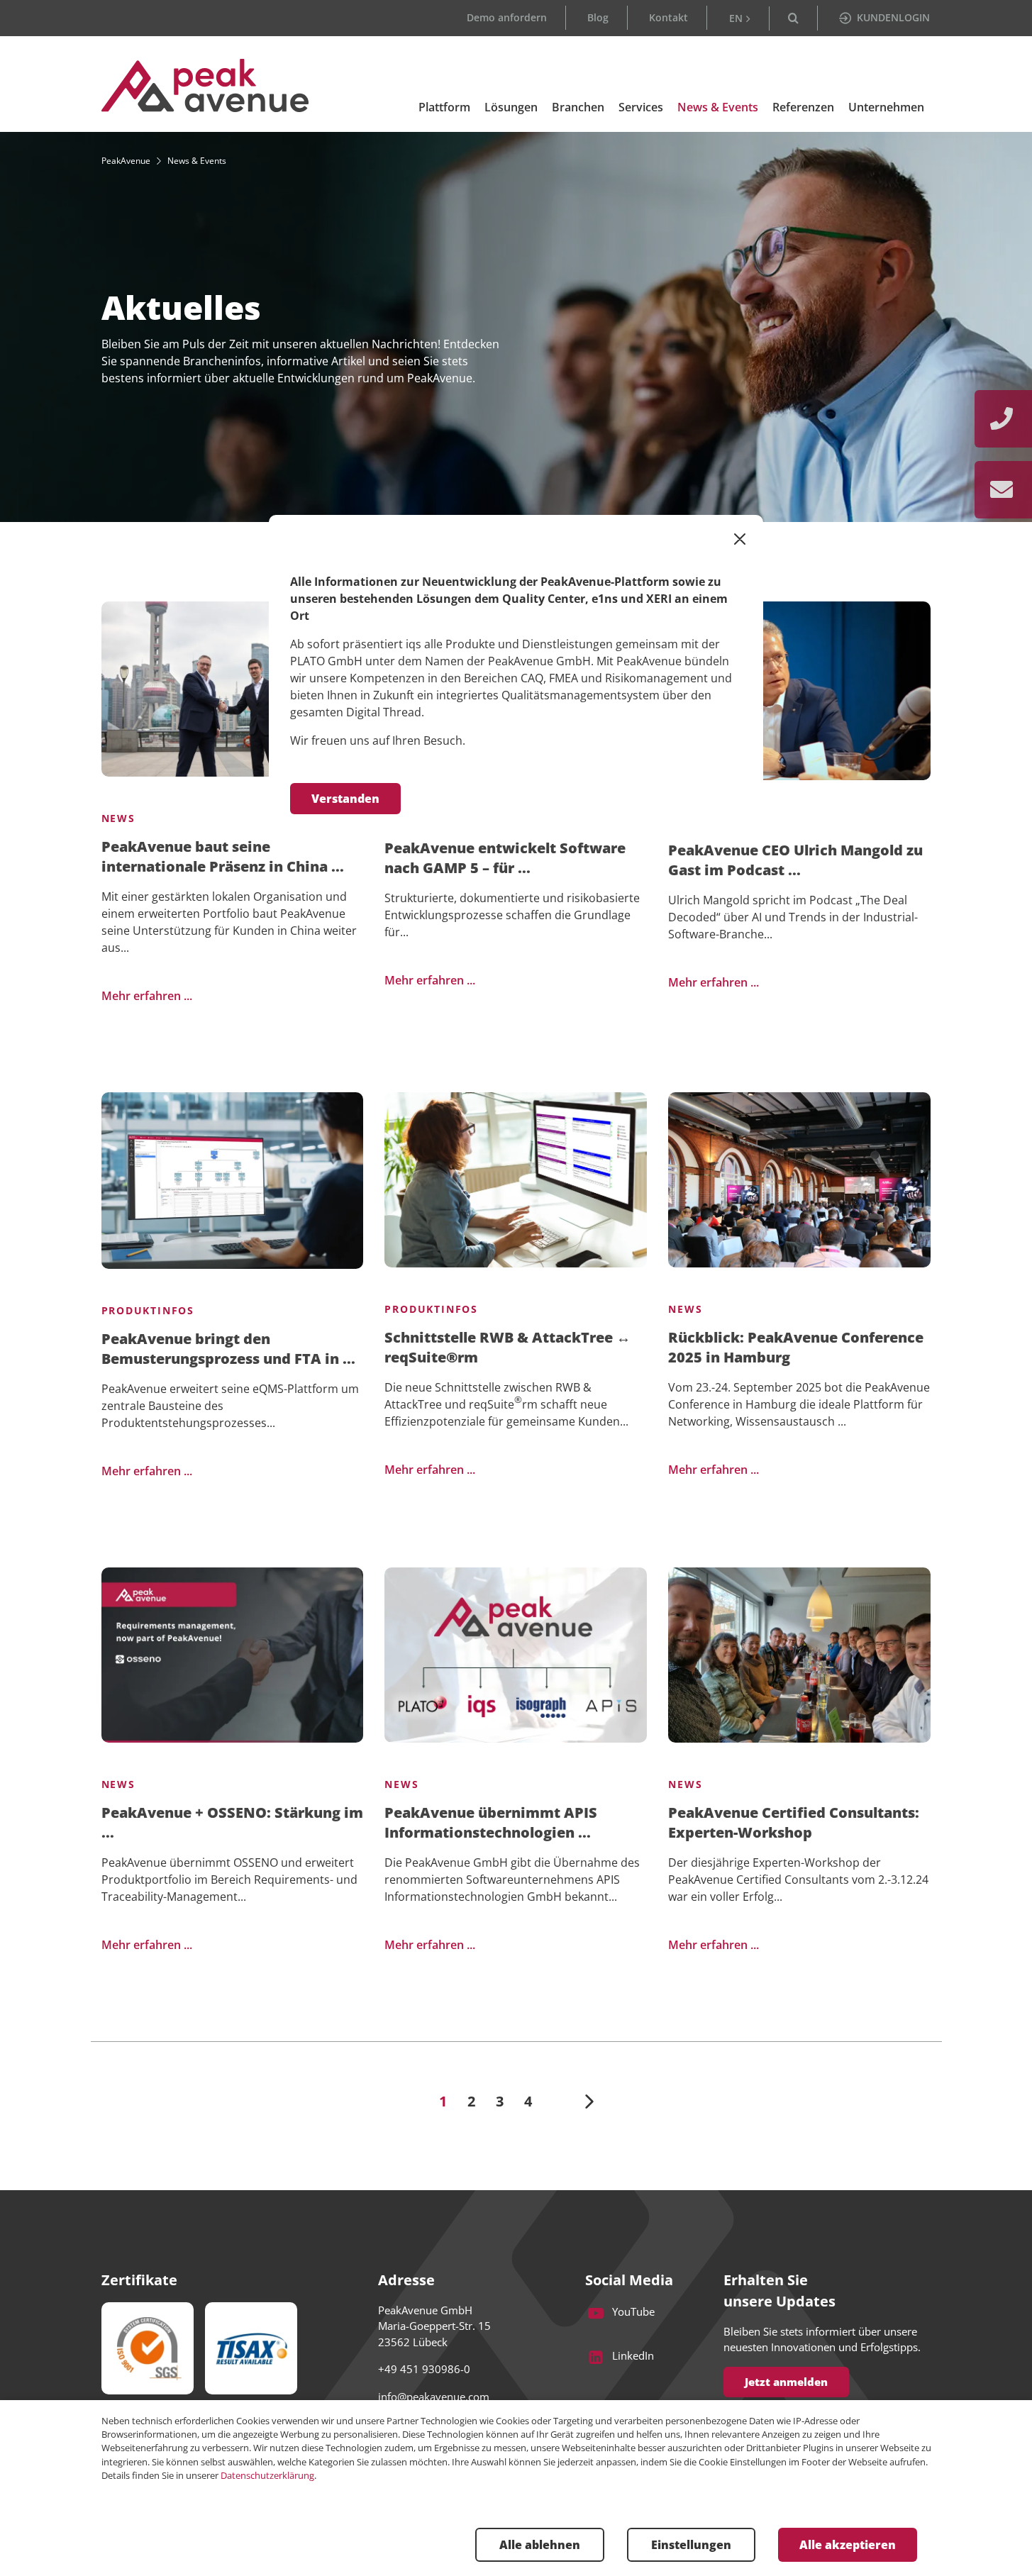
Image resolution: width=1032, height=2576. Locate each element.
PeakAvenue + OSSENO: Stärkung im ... (232, 1822)
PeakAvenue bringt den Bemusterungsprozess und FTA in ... (228, 1349)
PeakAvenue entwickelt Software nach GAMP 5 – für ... (505, 858)
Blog (598, 17)
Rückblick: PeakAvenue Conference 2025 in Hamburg (796, 1347)
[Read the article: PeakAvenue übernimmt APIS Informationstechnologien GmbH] (516, 1655)
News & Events (197, 161)
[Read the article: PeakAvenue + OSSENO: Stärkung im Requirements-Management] (233, 1655)
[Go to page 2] (589, 2102)
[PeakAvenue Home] (205, 85)
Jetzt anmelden (786, 2382)
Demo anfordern (507, 17)
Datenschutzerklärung (267, 2475)
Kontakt (668, 17)
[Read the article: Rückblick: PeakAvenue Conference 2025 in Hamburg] (799, 1180)
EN (736, 18)
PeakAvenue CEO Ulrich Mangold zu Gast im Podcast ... (795, 860)
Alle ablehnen (540, 2545)
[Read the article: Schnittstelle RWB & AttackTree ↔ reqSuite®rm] (516, 1180)
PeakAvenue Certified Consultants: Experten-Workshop (794, 1822)
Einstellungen (691, 2545)
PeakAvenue (126, 161)
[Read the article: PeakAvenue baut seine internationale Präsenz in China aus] (233, 689)
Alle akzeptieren (848, 2545)
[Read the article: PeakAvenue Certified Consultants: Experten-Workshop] (799, 1655)
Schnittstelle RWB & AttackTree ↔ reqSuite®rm (507, 1347)
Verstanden (345, 799)
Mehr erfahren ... (147, 996)
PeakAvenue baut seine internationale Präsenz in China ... (223, 856)
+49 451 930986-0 (424, 2369)
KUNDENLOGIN (893, 17)
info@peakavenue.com (434, 2397)
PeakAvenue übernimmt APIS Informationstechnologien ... (491, 1822)
